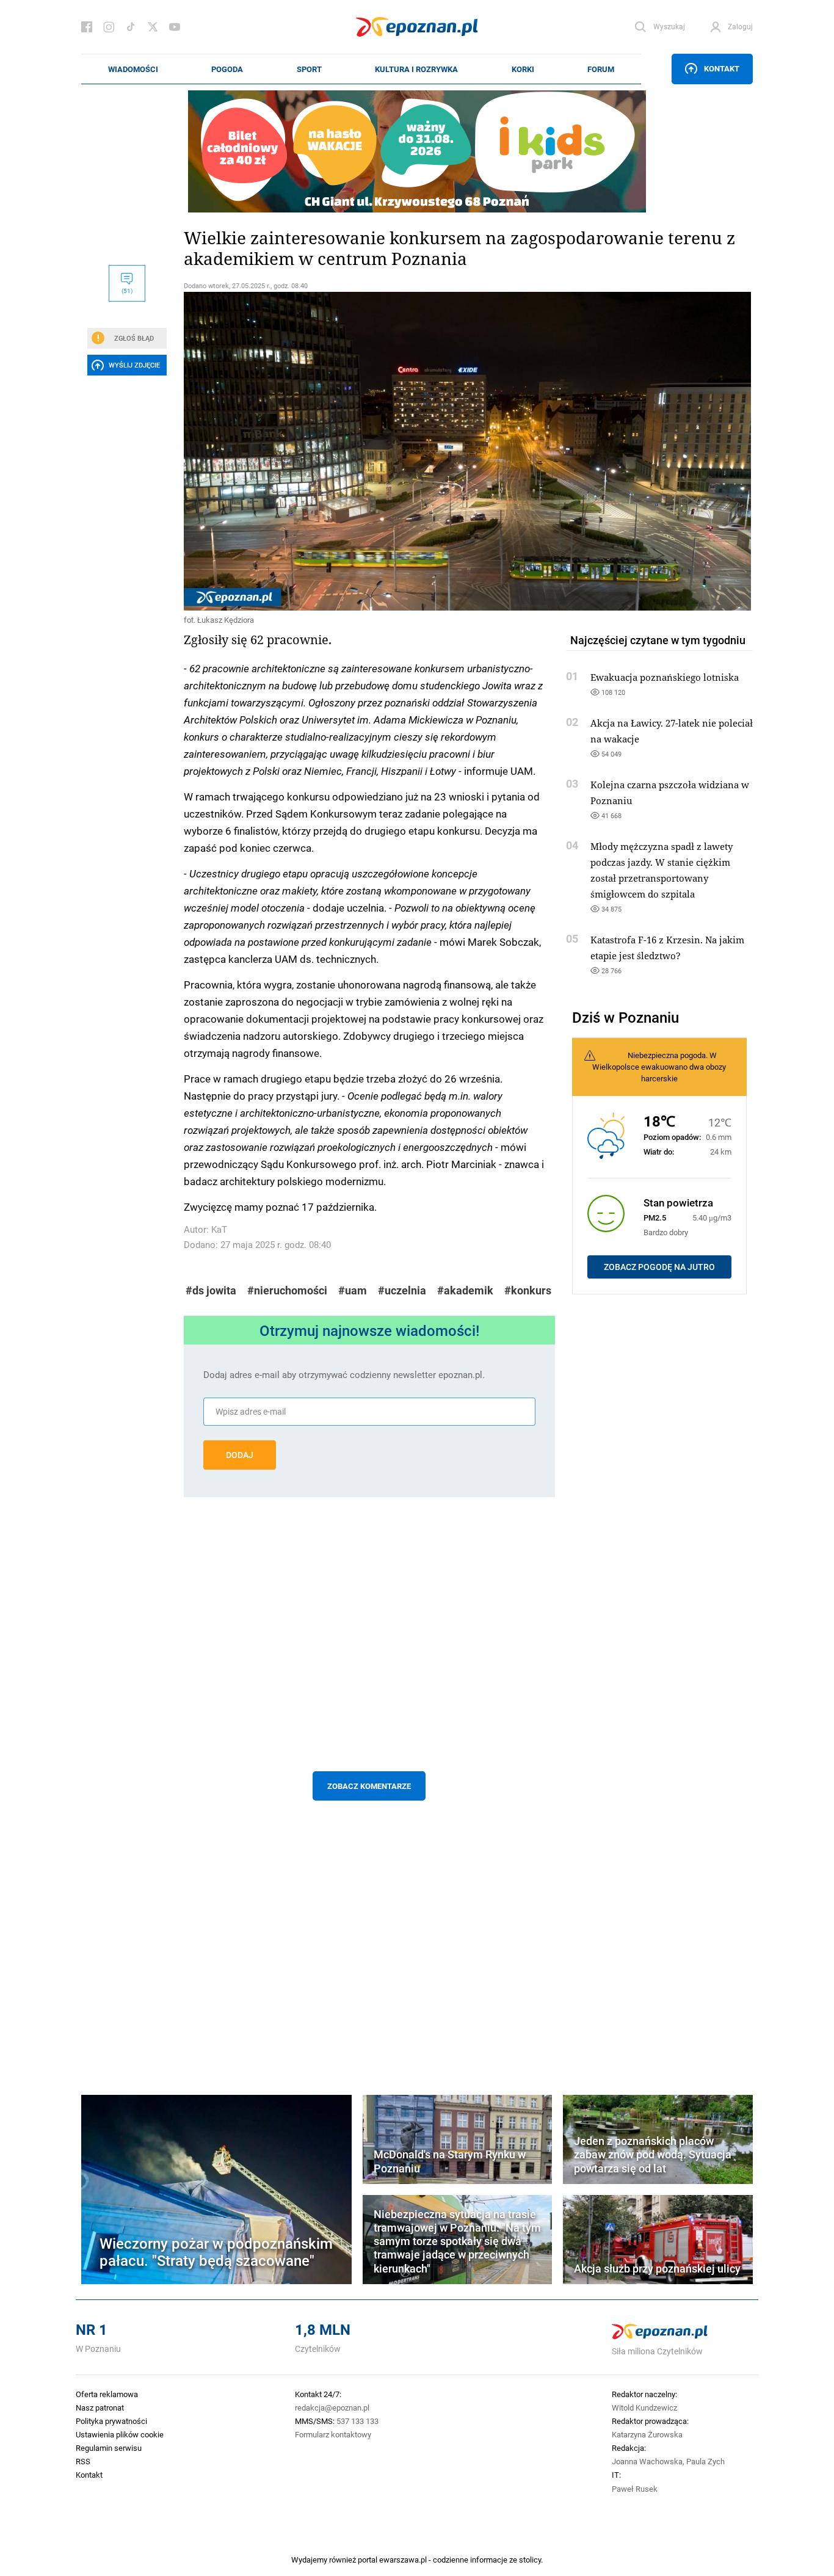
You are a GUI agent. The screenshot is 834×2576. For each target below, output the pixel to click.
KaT (219, 1229)
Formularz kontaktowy (333, 2434)
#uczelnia (402, 1290)
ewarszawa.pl (403, 2560)
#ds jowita (211, 1290)
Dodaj (240, 1455)
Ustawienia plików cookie (120, 2434)
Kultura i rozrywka (416, 69)
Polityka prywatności (111, 2421)
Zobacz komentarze (369, 1786)
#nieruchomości (287, 1290)
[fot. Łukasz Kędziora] (369, 451)
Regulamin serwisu (109, 2448)
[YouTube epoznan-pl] (175, 27)
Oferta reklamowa (107, 2394)
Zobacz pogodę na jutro (659, 1267)
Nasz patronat (100, 2407)
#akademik (465, 1290)
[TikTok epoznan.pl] (131, 27)
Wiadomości (133, 69)
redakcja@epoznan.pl (332, 2407)
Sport (309, 69)
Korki (523, 69)
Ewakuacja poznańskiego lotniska (665, 677)
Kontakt (722, 68)
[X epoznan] (153, 27)
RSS (83, 2461)
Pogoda (227, 69)
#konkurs (528, 1290)
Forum (601, 69)
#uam (353, 1290)
